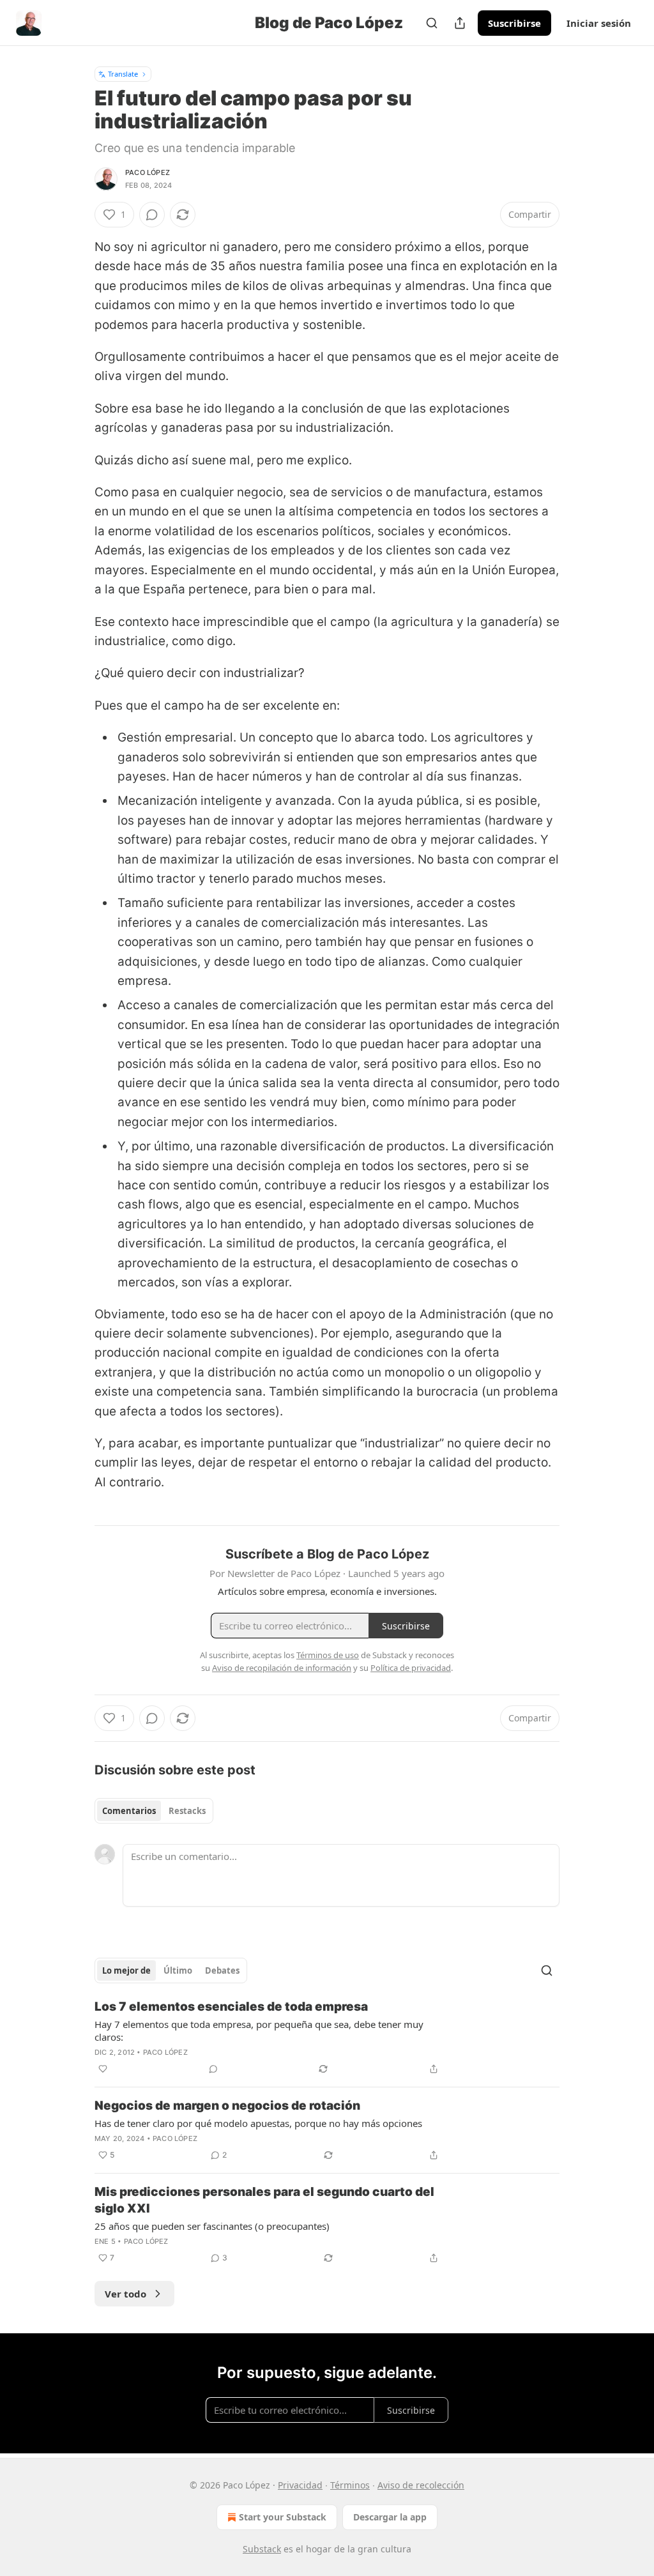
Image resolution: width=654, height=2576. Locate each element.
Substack (262, 2549)
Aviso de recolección (421, 2485)
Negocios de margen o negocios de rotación (227, 2106)
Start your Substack (283, 2517)
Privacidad (300, 2485)
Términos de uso (328, 1655)
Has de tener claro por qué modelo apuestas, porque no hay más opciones (258, 2123)
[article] (327, 2038)
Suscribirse (514, 23)
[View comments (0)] (152, 215)
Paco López (148, 172)
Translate (123, 74)
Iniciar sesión (599, 23)
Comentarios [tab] (129, 1811)
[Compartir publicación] (460, 23)
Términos (350, 2485)
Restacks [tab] (187, 1811)
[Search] (432, 23)
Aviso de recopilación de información (282, 1668)
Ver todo (125, 2294)
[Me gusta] (103, 2069)
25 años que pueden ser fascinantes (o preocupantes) (212, 2226)
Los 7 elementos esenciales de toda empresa (231, 2007)
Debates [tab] (222, 1970)
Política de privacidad (411, 1668)
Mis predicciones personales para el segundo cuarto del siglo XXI (264, 2200)
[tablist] (154, 1811)
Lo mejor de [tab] (126, 1970)
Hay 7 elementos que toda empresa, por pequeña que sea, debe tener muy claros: (259, 2031)
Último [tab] (178, 1970)
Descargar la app (390, 2517)
